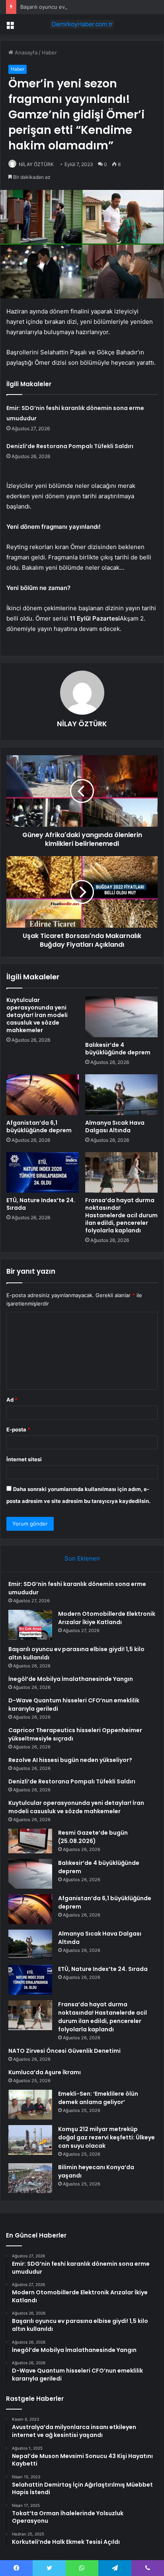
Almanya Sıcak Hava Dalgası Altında (115, 1127)
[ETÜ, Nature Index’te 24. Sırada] (43, 1173)
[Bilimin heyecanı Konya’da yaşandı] (30, 2178)
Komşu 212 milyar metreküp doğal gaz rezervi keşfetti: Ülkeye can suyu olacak (106, 2137)
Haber (49, 52)
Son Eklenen (82, 1558)
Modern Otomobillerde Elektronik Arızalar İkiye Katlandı (107, 1618)
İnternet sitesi (24, 1459)
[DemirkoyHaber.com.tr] (82, 24)
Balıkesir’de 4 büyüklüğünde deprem (118, 1049)
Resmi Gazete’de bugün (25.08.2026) (93, 1837)
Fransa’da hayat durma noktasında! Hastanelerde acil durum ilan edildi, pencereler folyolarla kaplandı (121, 1215)
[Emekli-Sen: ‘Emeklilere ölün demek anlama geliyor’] (30, 2105)
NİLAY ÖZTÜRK (36, 164)
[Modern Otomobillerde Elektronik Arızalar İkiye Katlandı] (30, 1625)
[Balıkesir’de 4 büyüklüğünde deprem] (121, 1017)
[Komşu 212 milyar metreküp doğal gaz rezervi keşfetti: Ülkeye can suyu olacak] (30, 2140)
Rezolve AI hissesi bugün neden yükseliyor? (70, 1760)
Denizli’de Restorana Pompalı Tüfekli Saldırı (70, 446)
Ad (12, 1400)
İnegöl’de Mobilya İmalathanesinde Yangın (71, 1679)
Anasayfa (25, 52)
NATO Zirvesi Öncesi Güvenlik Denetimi (64, 2051)
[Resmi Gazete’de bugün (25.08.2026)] (30, 1841)
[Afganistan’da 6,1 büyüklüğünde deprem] (43, 1095)
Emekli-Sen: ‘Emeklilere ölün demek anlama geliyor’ (98, 2098)
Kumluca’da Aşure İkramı (45, 2072)
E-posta (18, 1429)
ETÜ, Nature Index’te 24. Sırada (41, 1204)
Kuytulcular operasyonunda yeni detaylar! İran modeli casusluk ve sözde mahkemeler (37, 1015)
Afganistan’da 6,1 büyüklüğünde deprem (39, 1127)
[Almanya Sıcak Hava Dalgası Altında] (121, 1095)
